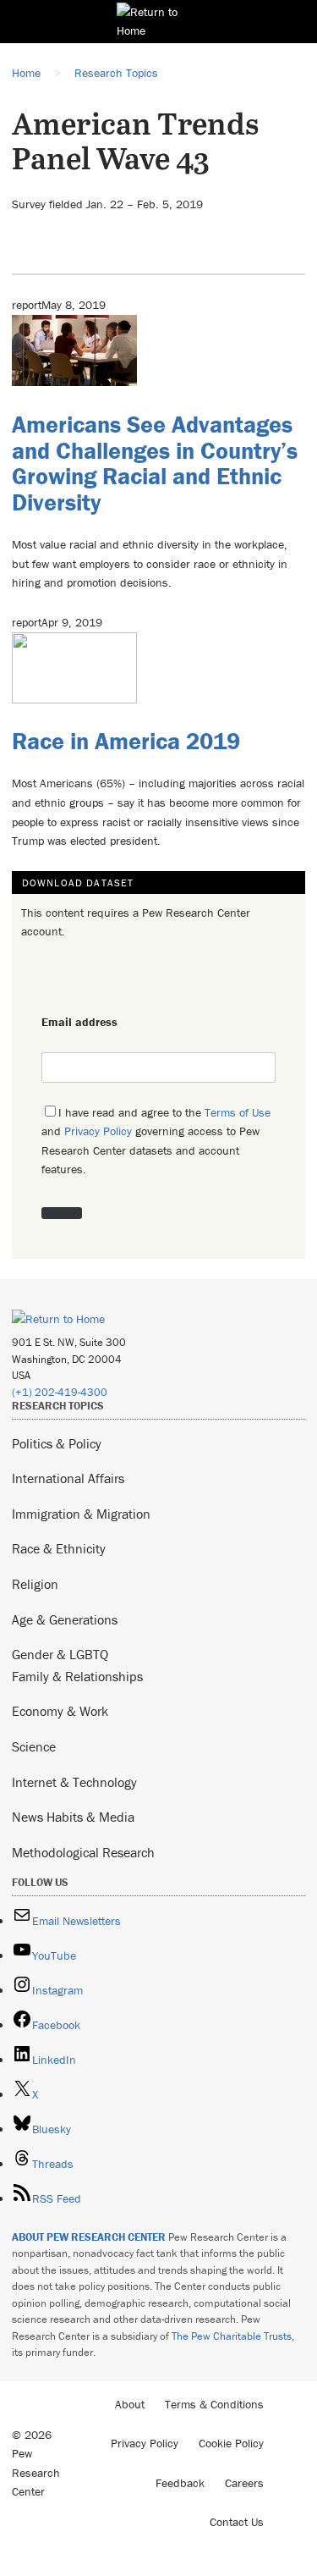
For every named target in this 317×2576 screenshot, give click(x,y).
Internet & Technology (74, 1782)
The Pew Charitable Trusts (232, 2336)
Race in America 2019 (126, 741)
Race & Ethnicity (59, 1548)
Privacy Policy (98, 1131)
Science (34, 1746)
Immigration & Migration (81, 1514)
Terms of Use (238, 1112)
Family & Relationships (77, 1676)
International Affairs (68, 1478)
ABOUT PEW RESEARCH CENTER (89, 2237)
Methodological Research (83, 1852)
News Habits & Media (73, 1817)
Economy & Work (60, 1711)
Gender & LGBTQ (60, 1654)
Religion (35, 1584)
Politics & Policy (57, 1443)
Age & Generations (65, 1619)
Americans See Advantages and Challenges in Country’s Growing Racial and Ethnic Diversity (155, 463)
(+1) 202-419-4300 (60, 1392)
